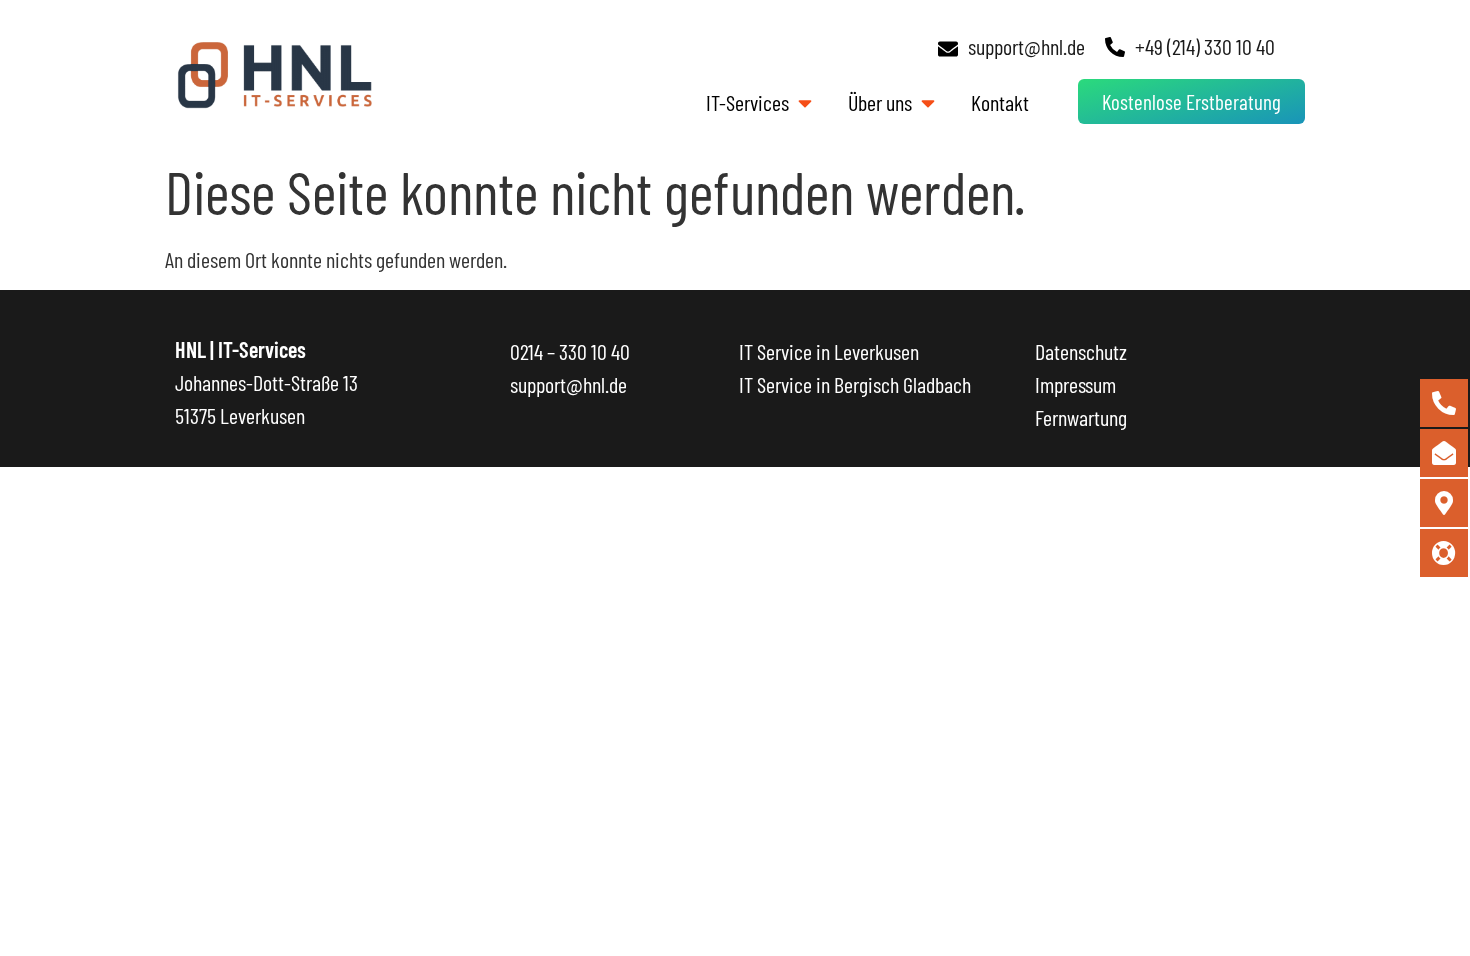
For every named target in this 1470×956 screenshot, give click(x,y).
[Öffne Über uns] (927, 102)
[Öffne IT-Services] (804, 102)
